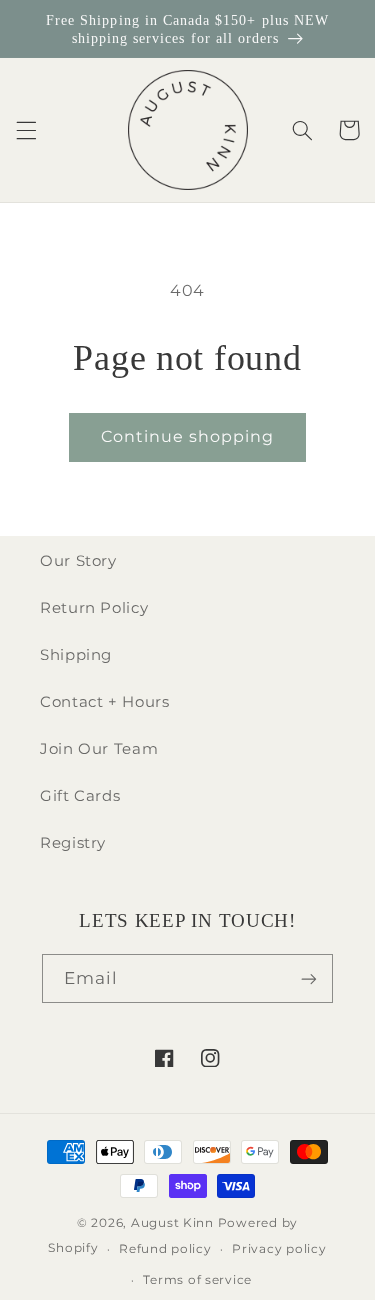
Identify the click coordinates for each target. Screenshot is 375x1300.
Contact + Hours (104, 702)
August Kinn (172, 1223)
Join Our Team (99, 749)
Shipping (76, 655)
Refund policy (165, 1249)
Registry (73, 843)
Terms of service (197, 1280)
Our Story (78, 561)
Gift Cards (80, 796)
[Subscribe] (309, 978)
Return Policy (94, 608)
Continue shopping (188, 436)
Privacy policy (279, 1249)
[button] (26, 130)
